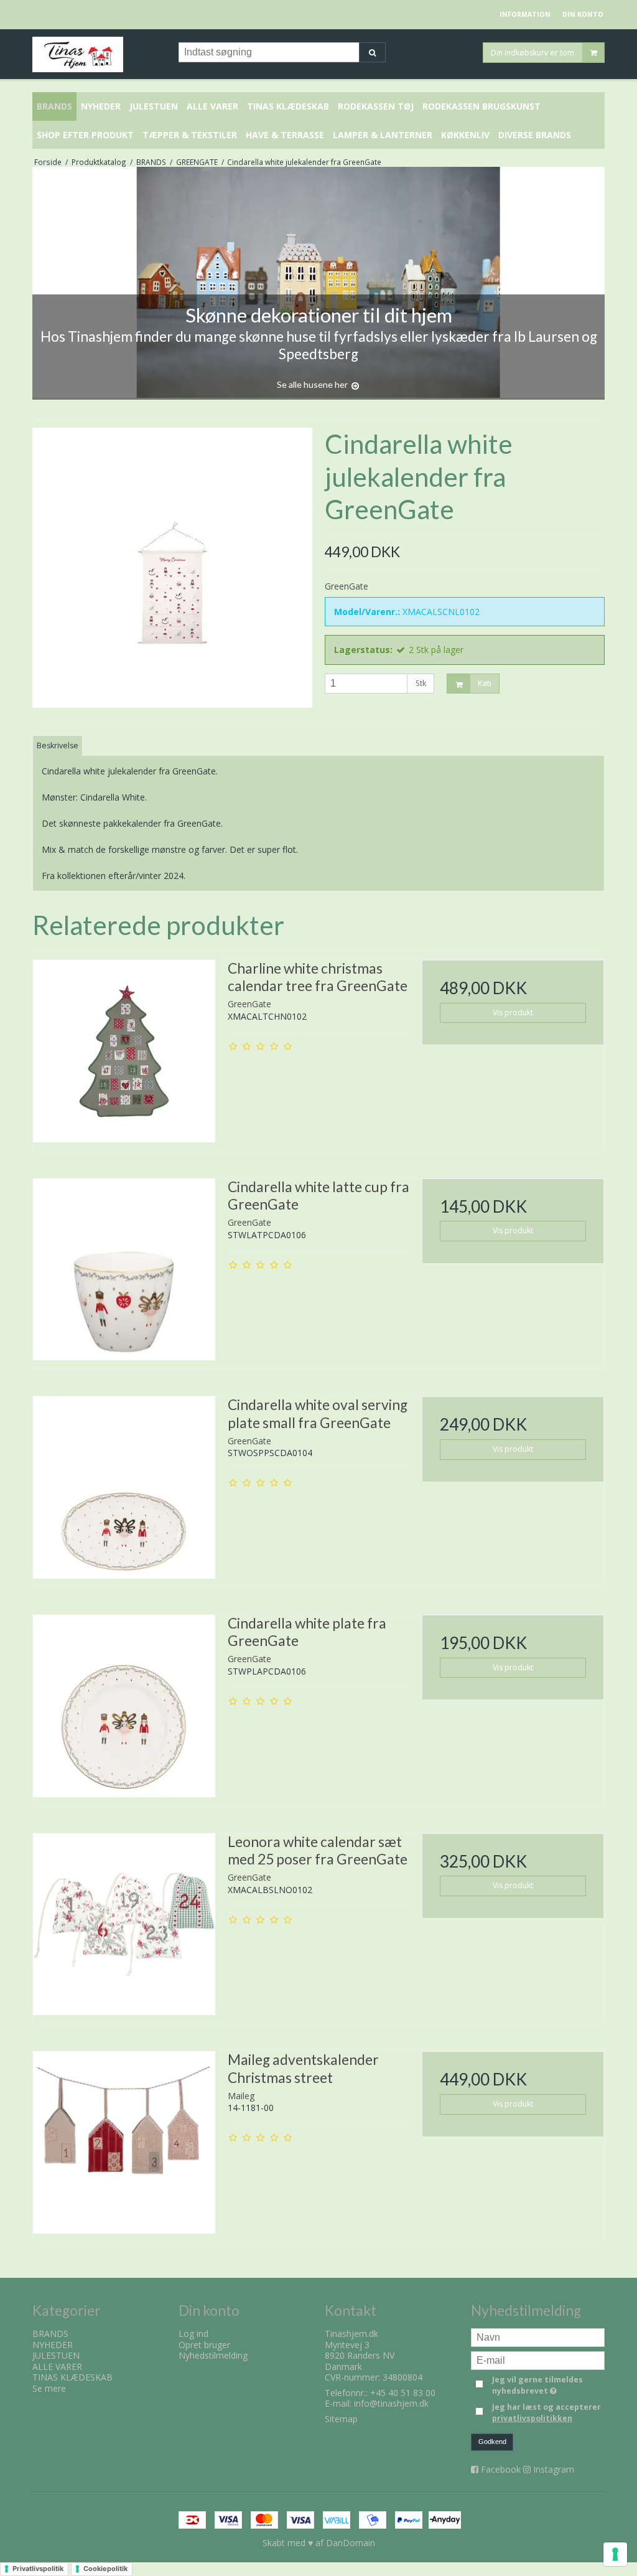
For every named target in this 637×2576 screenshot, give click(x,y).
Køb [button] (485, 684)
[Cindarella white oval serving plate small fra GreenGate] (124, 1488)
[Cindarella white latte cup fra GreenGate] (124, 1270)
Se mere (49, 2388)
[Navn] (538, 2337)
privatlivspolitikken (532, 2418)
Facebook (501, 2469)
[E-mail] (538, 2360)
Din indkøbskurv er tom (532, 52)
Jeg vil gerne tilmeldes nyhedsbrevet (547, 2385)
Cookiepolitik (105, 2569)
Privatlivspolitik (38, 2569)
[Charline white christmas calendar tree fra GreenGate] (124, 1051)
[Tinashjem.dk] (99, 54)
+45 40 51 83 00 (403, 2393)
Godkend (492, 2442)
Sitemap (341, 2419)
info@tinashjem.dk (391, 2403)
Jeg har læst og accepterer (546, 2413)
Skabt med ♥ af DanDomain (319, 2543)
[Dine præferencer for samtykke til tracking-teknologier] (615, 2554)
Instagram (554, 2469)
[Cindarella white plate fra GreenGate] (124, 1706)
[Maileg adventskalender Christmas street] (124, 2142)
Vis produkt (513, 1013)
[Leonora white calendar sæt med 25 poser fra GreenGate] (124, 1925)
